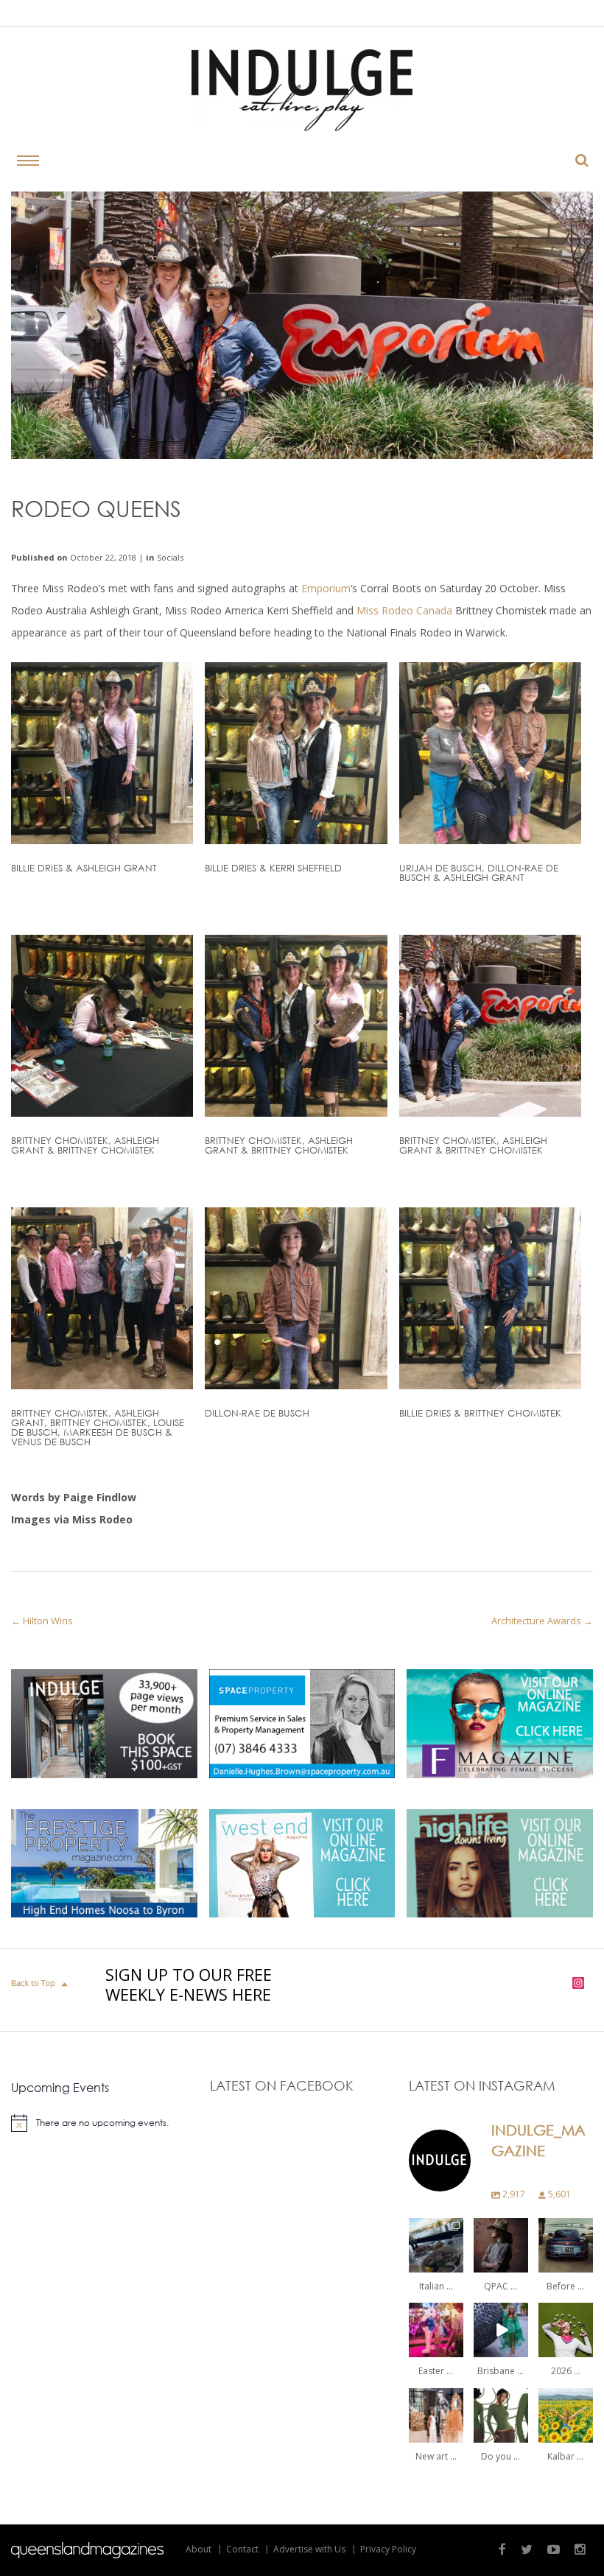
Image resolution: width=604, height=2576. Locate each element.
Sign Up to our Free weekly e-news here (189, 1984)
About (199, 2549)
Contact (242, 2549)
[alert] (103, 2123)
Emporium (326, 588)
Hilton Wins (48, 1621)
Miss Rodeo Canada (404, 610)
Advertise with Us (309, 2549)
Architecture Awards (536, 1621)
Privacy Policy (388, 2549)
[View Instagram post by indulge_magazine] (454, 2263)
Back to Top (41, 1984)
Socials (170, 557)
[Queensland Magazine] (87, 2550)
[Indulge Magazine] (302, 90)
